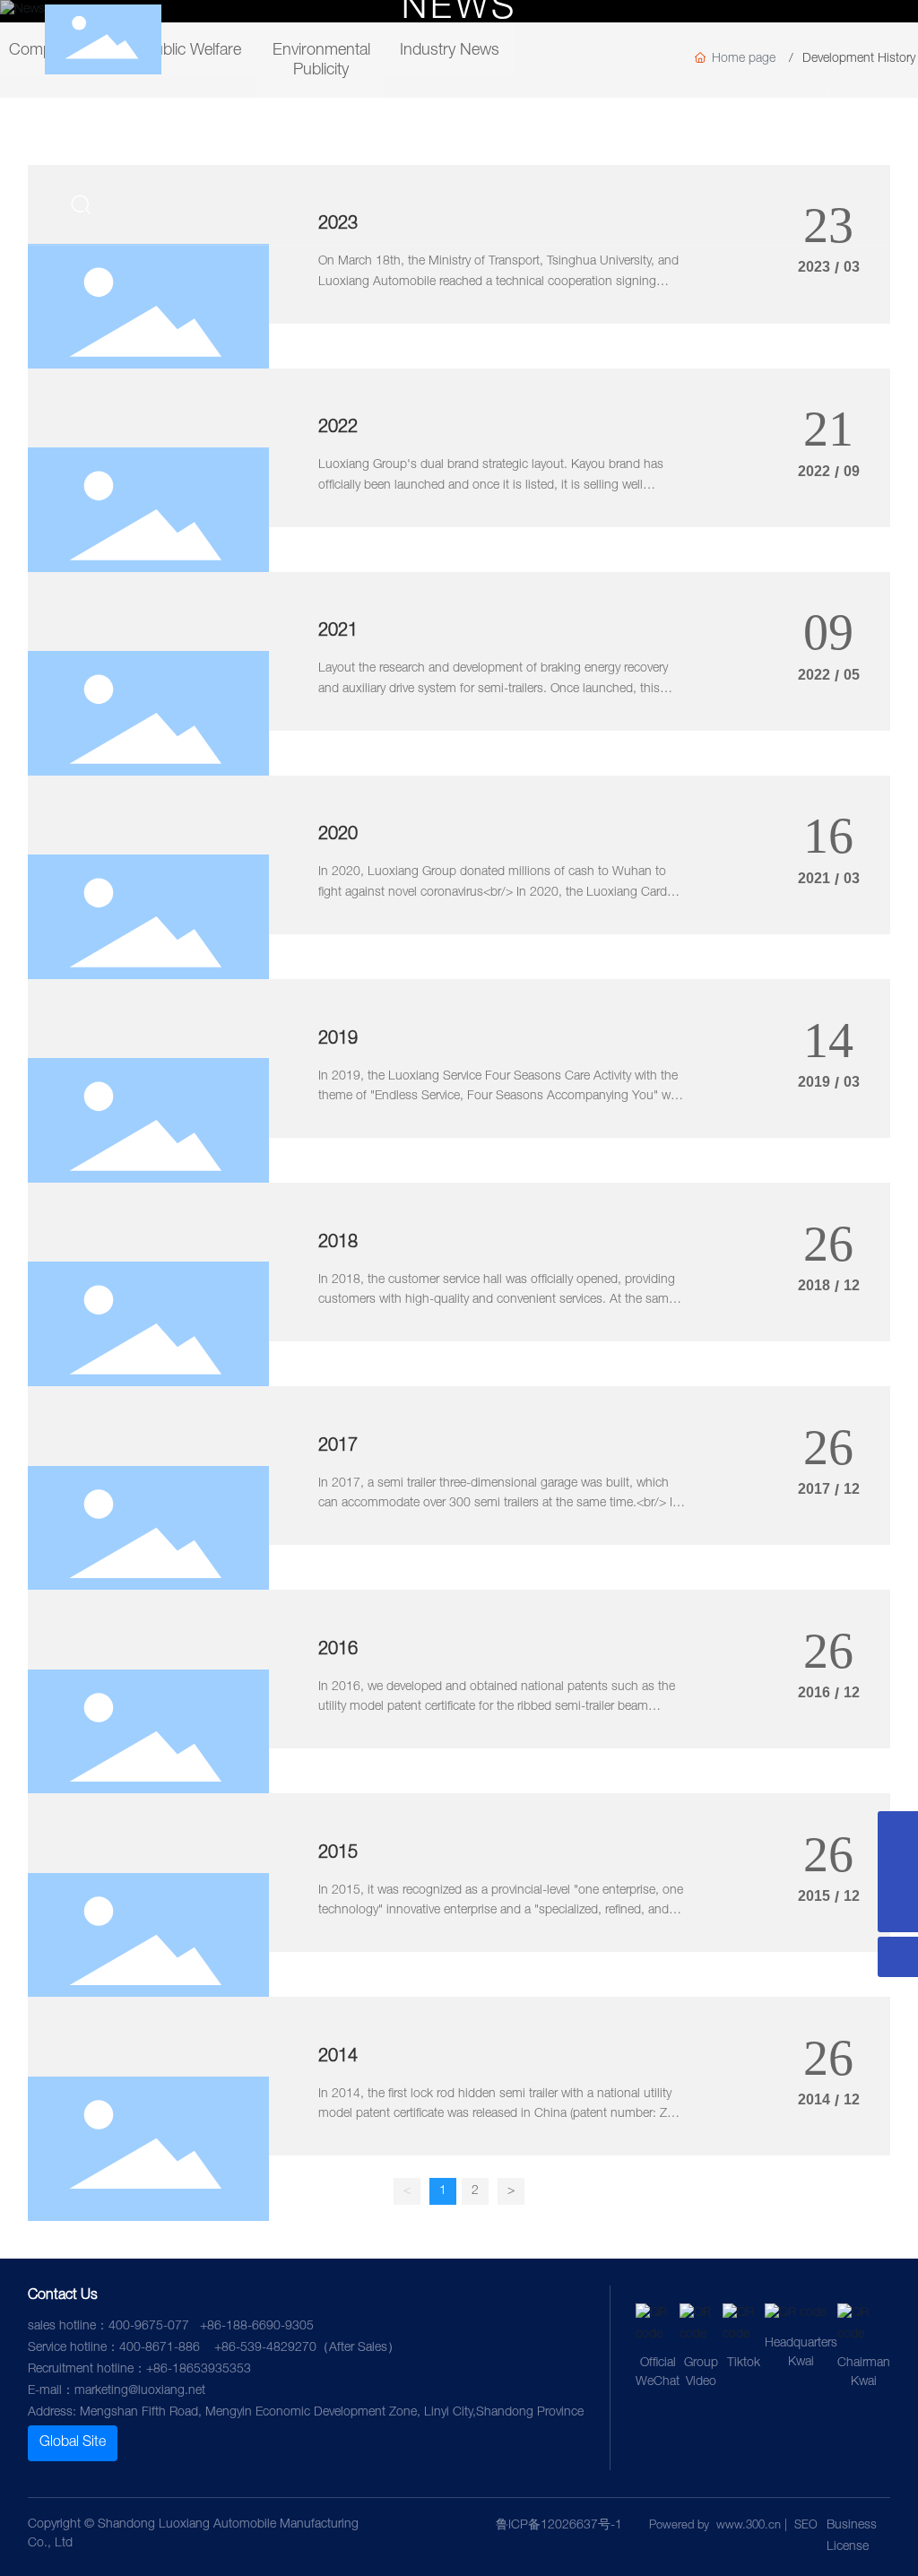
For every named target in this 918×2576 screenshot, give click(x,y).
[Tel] (898, 1831)
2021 (338, 632)
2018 (338, 1244)
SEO (806, 2526)
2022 (338, 429)
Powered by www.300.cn (715, 2526)
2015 (338, 1854)
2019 (338, 1040)
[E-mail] (898, 1872)
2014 (338, 2058)
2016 (338, 1651)
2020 (338, 836)
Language (889, 124)
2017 (338, 1447)
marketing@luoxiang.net (140, 2391)
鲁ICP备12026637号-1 (559, 2526)
